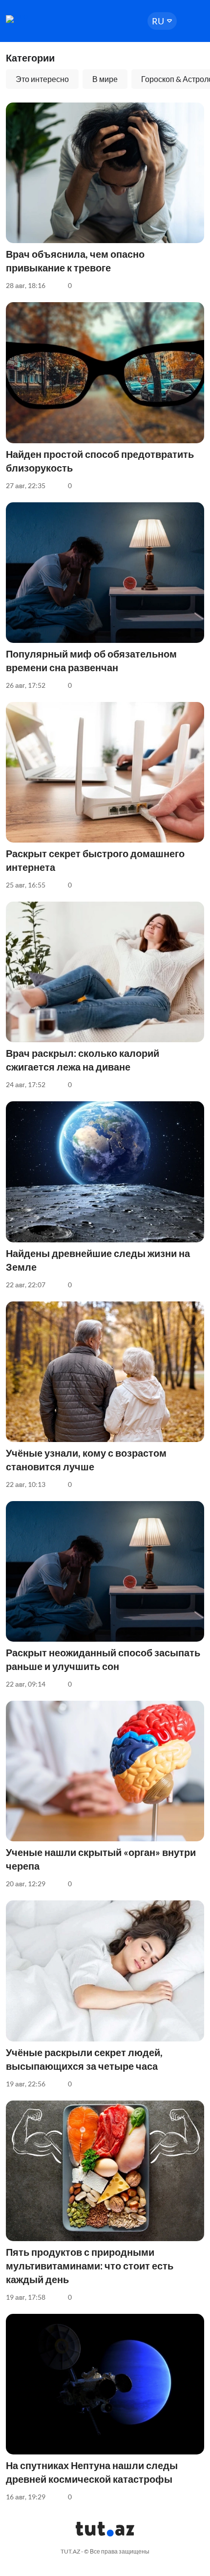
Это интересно (42, 79)
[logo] (35, 19)
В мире (105, 79)
